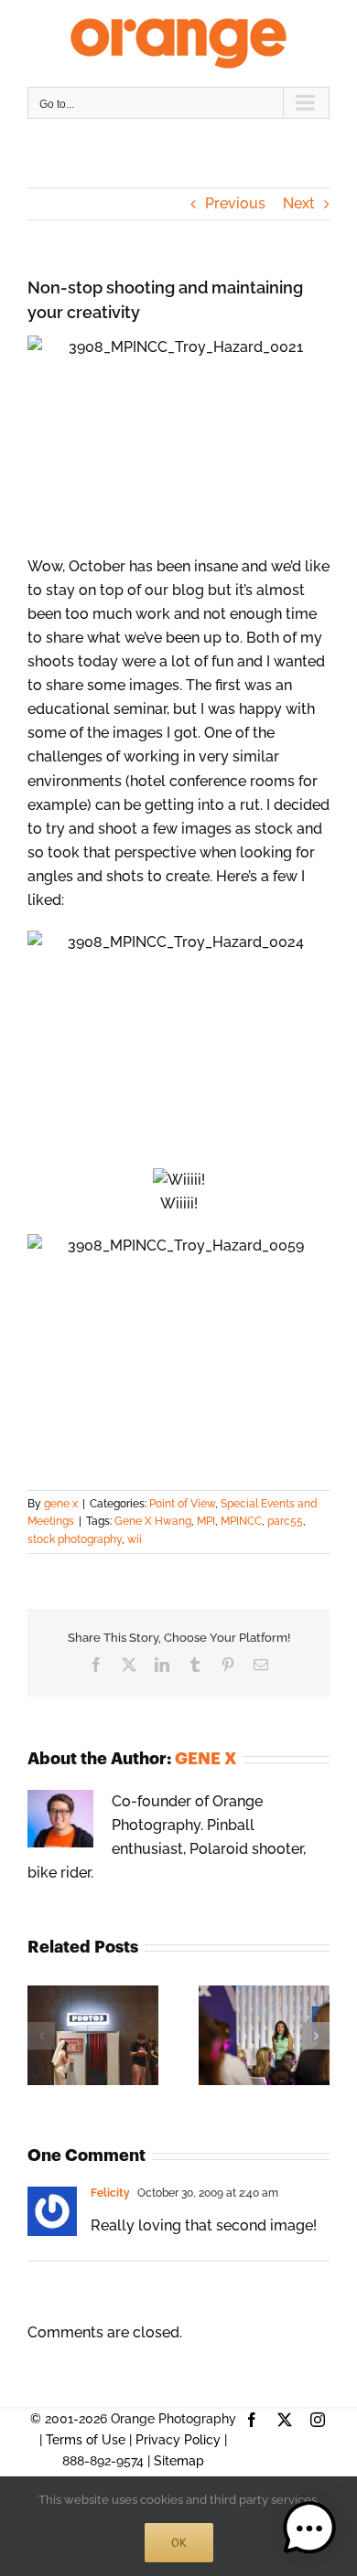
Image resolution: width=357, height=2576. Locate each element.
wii (135, 1539)
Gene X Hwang (153, 1521)
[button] (41, 2036)
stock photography (75, 1539)
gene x (61, 1504)
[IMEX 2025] (264, 1994)
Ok (179, 2543)
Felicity (110, 2193)
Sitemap (179, 2461)
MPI (206, 1521)
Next (299, 203)
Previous (235, 203)
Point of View (182, 1504)
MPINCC (241, 1521)
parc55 (285, 1521)
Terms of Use (86, 2440)
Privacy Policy (178, 2440)
